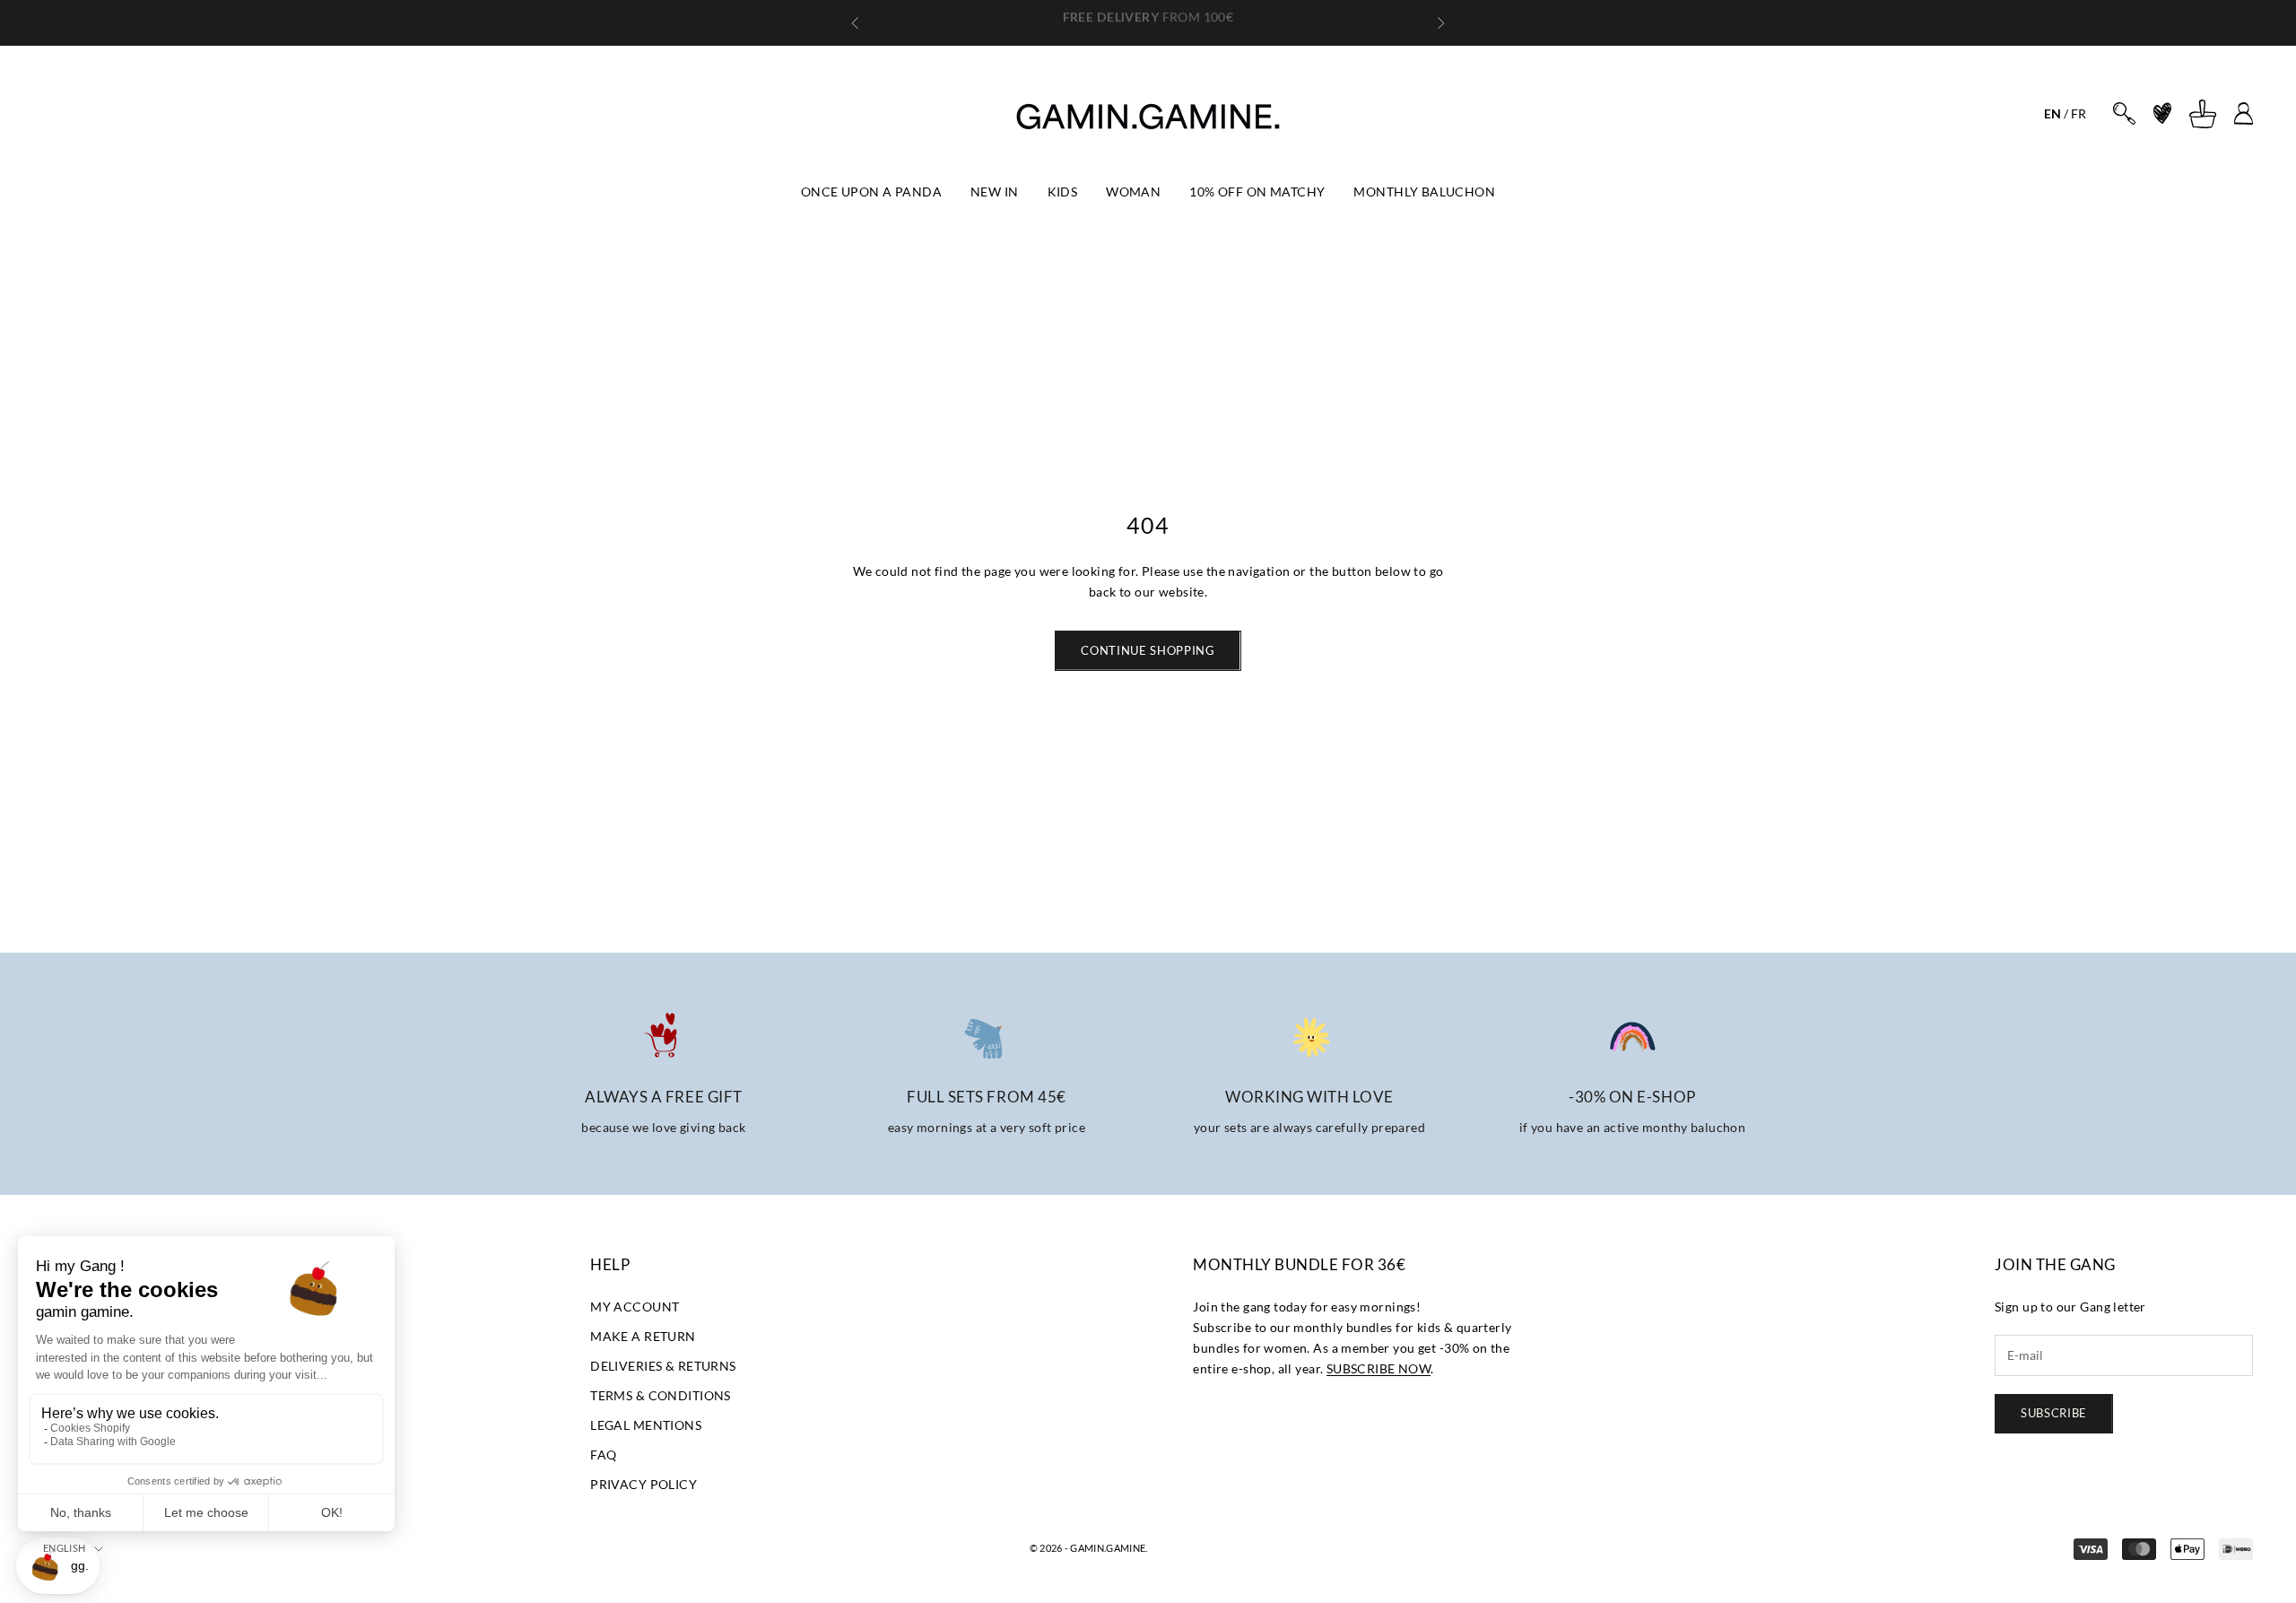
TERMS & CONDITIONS (661, 1395)
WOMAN (1133, 192)
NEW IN (995, 192)
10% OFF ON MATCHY (1257, 192)
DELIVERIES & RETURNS (663, 1366)
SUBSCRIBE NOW (1378, 1368)
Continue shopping (1148, 650)
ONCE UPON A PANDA (871, 192)
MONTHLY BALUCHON (1424, 192)
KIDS (1063, 192)
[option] (2052, 113)
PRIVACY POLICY (644, 1484)
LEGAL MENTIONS (646, 1425)
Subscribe (2054, 1413)
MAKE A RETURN (643, 1336)
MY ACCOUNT (635, 1307)
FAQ (603, 1455)
